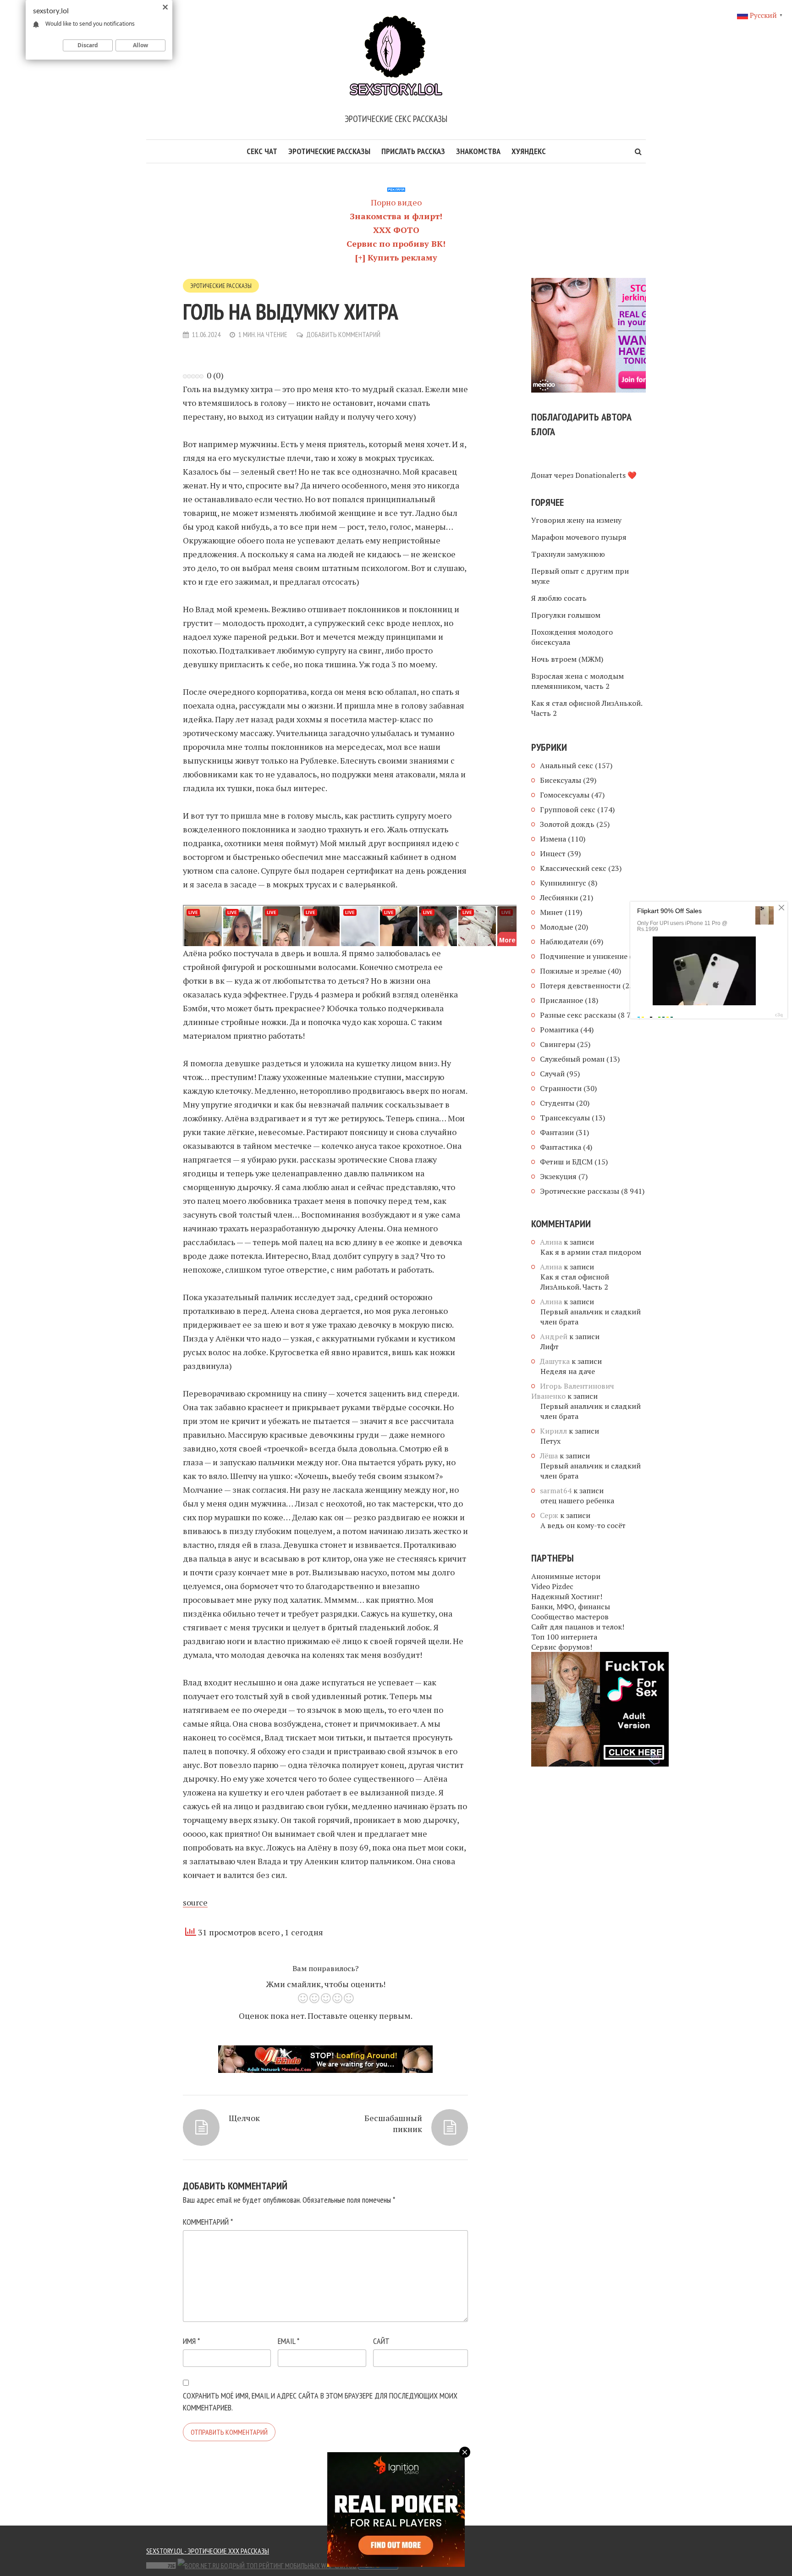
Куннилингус (563, 883)
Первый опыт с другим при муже (580, 576)
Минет (551, 912)
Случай (552, 1074)
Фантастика (561, 1147)
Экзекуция (558, 1176)
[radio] (303, 2000)
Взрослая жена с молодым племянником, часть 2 (577, 681)
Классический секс (573, 868)
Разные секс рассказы (578, 1015)
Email (289, 2341)
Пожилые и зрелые (573, 971)
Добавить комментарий (343, 334)
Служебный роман (572, 1059)
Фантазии (557, 1132)
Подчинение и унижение (584, 956)
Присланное (561, 1000)
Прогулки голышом (566, 615)
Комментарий (208, 2222)
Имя (191, 2341)
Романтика (559, 1030)
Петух (550, 1441)
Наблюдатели (564, 942)
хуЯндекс (529, 151)
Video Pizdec (552, 1586)
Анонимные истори (566, 1576)
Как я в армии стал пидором (591, 1252)
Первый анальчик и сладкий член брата (591, 1317)
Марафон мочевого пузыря (579, 537)
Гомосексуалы (565, 795)
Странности (561, 1088)
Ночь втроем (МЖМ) (567, 659)
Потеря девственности (580, 986)
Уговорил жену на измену (576, 520)
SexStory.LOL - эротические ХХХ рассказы (208, 2551)
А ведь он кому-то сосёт (583, 1525)
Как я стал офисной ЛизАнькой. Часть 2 (587, 708)
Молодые (556, 927)
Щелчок (244, 2118)
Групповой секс (568, 809)
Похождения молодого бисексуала (572, 637)
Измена (553, 839)
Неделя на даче (568, 1371)
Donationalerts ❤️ (606, 475)
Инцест (553, 853)
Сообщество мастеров (570, 1617)
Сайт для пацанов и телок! (578, 1627)
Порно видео (396, 202)
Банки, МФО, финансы (571, 1607)
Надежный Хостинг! (567, 1596)
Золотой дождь (567, 824)
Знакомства (478, 151)
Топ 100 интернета (564, 1637)
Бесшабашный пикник (393, 2123)
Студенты (557, 1103)
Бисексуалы (561, 780)
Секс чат (262, 151)
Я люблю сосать (559, 598)
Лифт (550, 1346)
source (195, 1902)
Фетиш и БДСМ (566, 1162)
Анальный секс (566, 765)
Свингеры (558, 1044)
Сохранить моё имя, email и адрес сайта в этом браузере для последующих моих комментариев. (320, 2401)
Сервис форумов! (562, 1647)
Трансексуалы (565, 1118)
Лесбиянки (559, 897)
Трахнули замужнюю (568, 554)
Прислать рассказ (413, 151)
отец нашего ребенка (577, 1501)
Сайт (381, 2341)
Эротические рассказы (329, 151)
